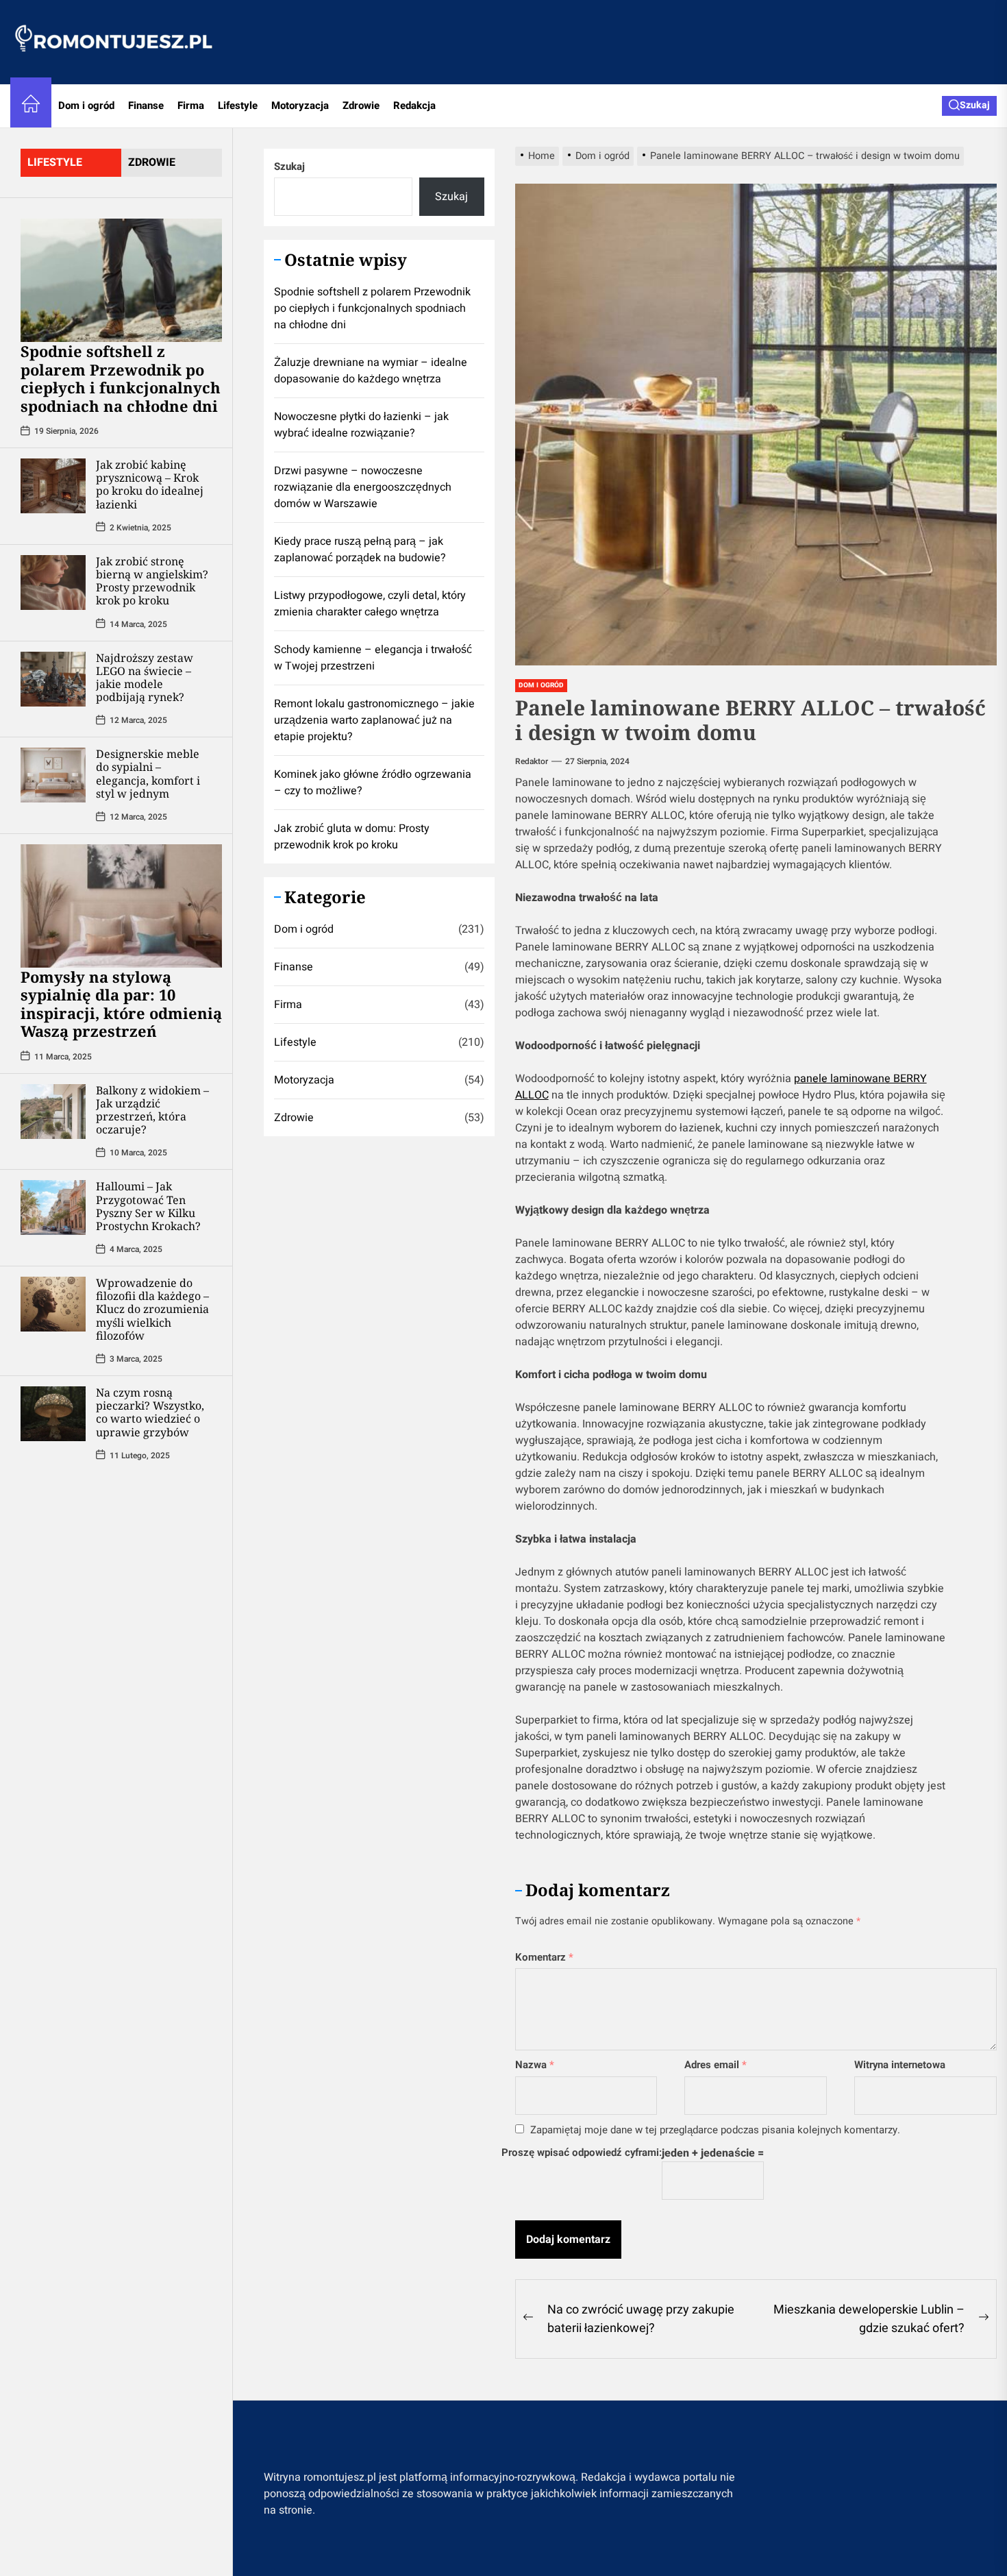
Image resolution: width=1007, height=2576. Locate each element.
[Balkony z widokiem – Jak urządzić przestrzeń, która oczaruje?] (53, 1111)
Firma (191, 106)
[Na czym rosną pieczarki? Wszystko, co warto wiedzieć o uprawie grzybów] (53, 1413)
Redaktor (532, 761)
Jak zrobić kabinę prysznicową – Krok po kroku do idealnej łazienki (150, 484)
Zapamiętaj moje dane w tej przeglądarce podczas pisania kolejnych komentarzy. (715, 2130)
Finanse (146, 106)
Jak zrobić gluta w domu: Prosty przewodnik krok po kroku (352, 837)
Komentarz (544, 1957)
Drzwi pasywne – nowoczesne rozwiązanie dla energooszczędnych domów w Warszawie (363, 487)
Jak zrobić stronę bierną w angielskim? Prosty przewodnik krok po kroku (152, 580)
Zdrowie (361, 106)
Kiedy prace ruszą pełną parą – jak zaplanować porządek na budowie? (360, 550)
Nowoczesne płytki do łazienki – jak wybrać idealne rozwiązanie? (361, 425)
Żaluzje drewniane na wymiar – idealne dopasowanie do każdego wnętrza (371, 371)
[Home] (31, 106)
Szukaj (289, 167)
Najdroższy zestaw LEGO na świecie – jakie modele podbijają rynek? (145, 677)
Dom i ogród (86, 106)
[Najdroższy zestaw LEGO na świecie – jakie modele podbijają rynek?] (53, 678)
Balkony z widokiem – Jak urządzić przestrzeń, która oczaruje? (152, 1109)
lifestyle (55, 162)
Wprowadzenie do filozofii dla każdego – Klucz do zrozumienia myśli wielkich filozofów (152, 1309)
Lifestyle (238, 106)
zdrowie (152, 162)
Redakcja (414, 106)
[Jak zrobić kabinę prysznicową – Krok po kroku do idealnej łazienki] (53, 485)
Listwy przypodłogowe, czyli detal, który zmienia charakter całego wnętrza (370, 604)
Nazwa (535, 2065)
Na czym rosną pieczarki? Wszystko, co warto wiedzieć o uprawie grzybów (150, 1412)
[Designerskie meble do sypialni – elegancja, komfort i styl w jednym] (53, 774)
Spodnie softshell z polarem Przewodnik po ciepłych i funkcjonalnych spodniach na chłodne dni (121, 378)
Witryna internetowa (900, 2065)
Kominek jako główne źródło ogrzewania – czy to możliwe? (373, 783)
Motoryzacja (300, 106)
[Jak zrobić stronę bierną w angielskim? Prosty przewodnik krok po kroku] (53, 582)
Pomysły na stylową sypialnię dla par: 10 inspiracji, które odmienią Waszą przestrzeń (121, 1003)
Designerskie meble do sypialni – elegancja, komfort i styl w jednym (148, 773)
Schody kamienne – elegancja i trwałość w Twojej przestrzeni (373, 658)
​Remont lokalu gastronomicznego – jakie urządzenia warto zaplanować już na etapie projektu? (374, 720)
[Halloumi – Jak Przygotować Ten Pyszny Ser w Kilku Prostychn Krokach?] (53, 1207)
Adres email (716, 2065)
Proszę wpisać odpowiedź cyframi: (582, 2152)
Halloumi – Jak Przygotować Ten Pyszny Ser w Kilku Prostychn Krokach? (148, 1205)
